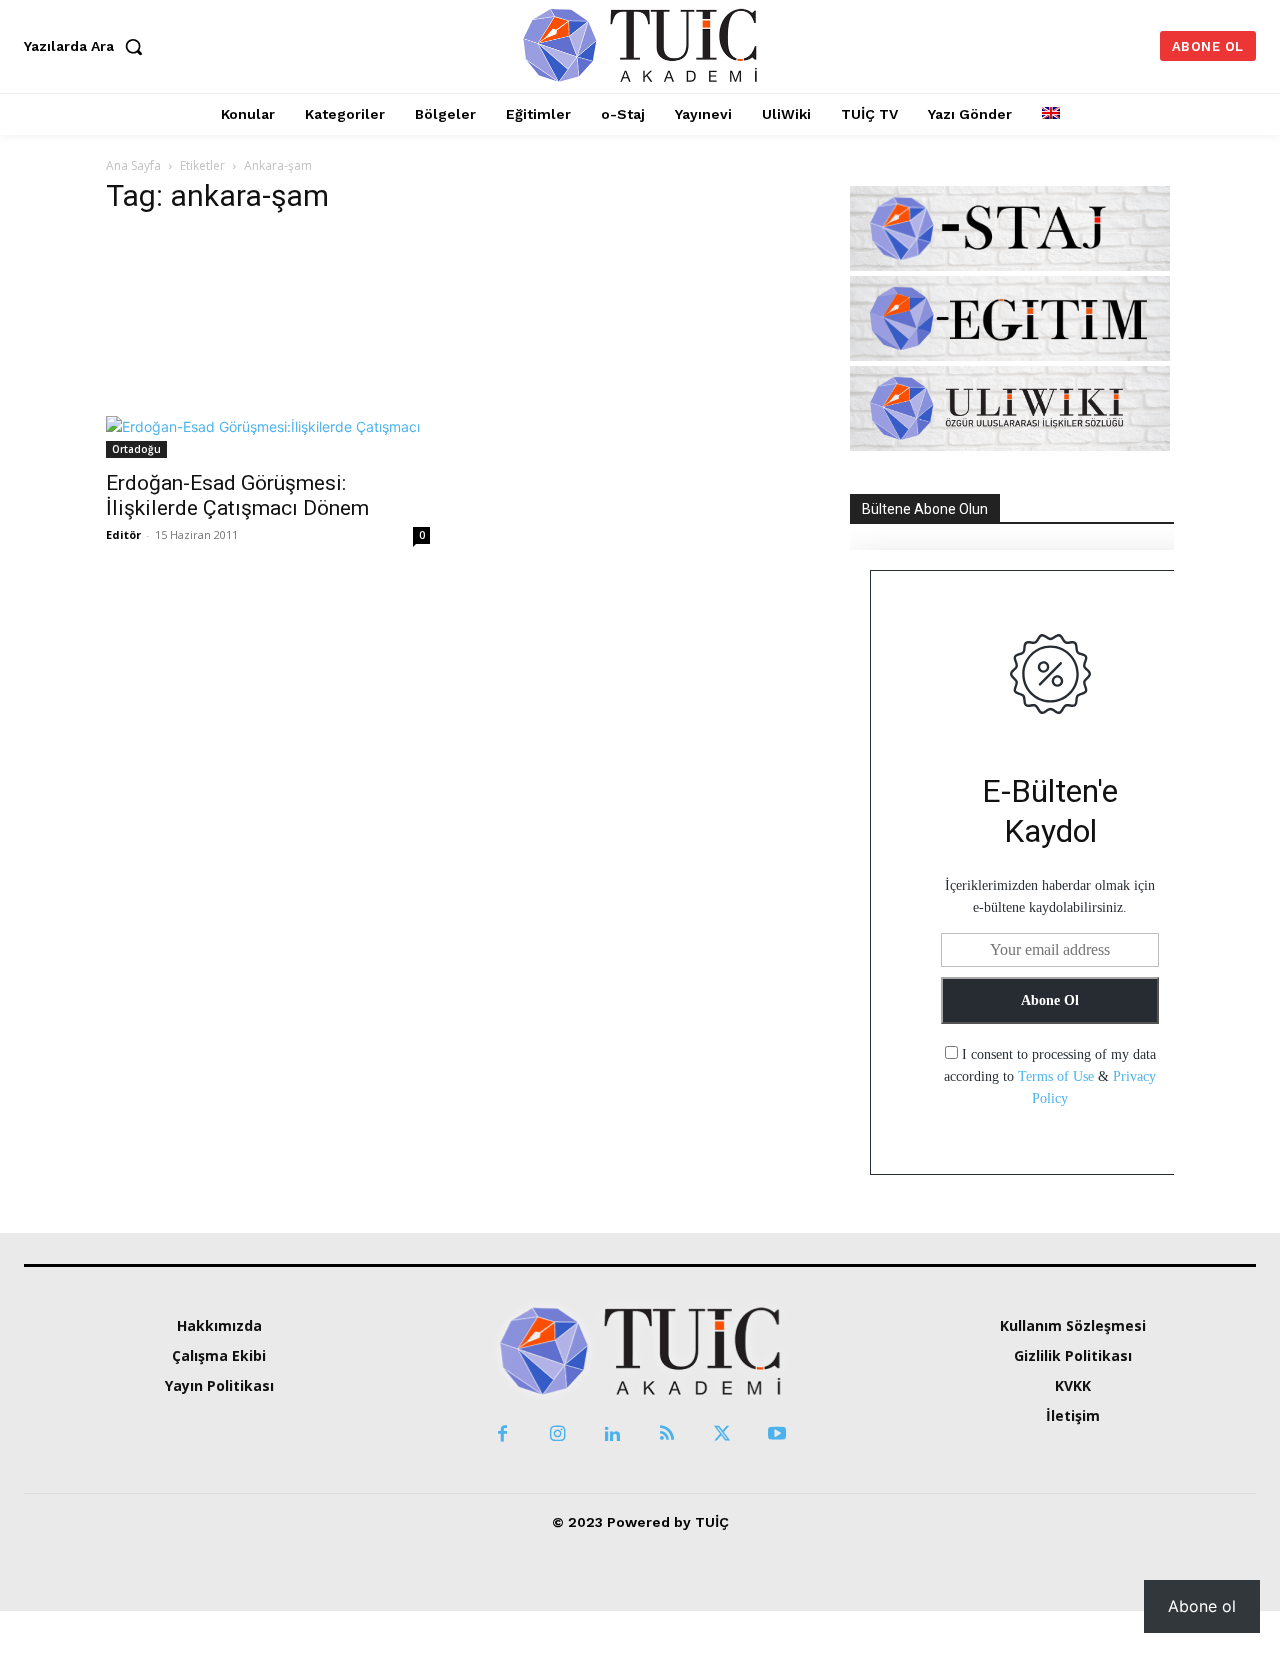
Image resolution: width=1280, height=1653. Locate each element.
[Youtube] (777, 1434)
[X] (722, 1434)
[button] (88, 46)
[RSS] (667, 1434)
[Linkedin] (612, 1434)
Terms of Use (1056, 1076)
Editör (123, 534)
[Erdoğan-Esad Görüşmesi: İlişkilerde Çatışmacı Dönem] (268, 346)
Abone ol (1202, 1606)
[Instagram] (557, 1434)
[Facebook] (502, 1434)
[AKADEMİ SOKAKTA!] (640, 44)
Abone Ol (1050, 1000)
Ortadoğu (136, 449)
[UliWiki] (1010, 445)
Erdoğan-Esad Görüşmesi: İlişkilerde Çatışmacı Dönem (237, 495)
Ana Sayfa (133, 165)
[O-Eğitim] (1010, 355)
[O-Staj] (1010, 265)
